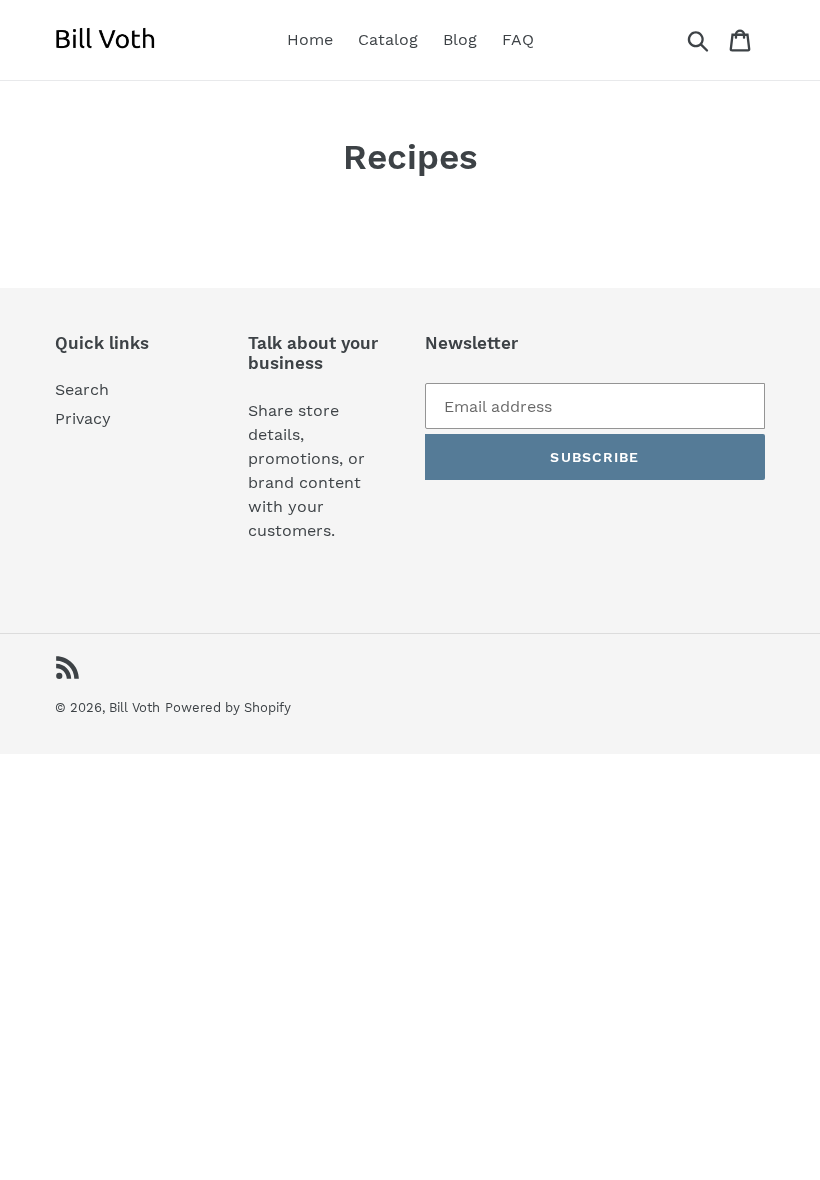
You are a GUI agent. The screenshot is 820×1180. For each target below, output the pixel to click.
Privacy (83, 418)
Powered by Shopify (228, 707)
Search (82, 389)
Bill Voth (134, 707)
